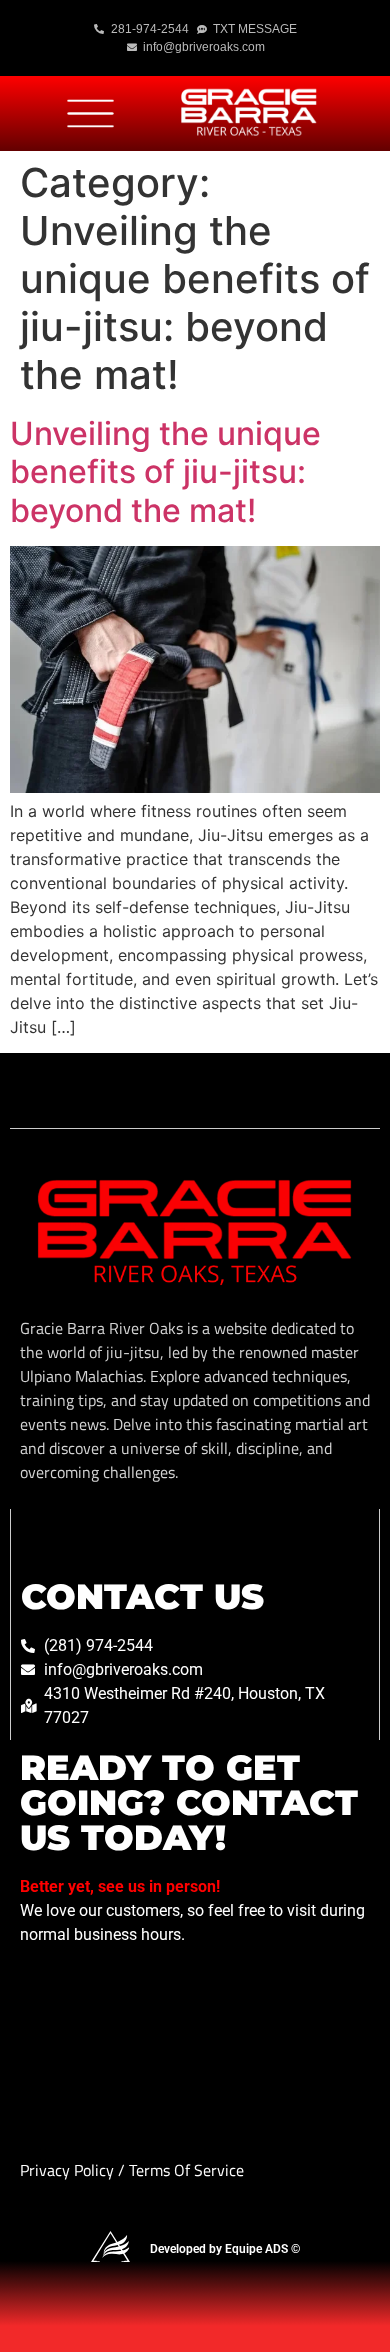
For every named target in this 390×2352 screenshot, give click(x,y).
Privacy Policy (69, 2170)
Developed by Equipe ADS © (225, 2249)
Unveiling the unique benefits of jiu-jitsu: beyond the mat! (165, 472)
